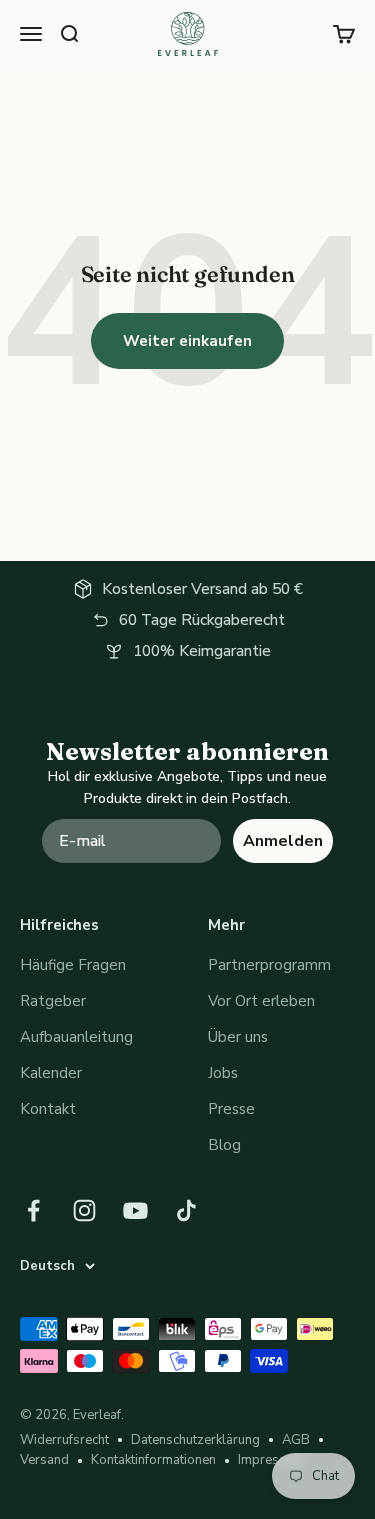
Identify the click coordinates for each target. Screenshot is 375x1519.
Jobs (223, 1073)
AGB (296, 1440)
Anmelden (283, 841)
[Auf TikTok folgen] (186, 1210)
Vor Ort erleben (261, 1001)
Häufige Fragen (73, 965)
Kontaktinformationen (153, 1460)
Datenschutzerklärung (195, 1440)
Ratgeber (53, 1001)
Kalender (51, 1073)
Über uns (238, 1037)
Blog (224, 1145)
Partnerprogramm (269, 965)
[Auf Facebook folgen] (33, 1210)
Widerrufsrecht (64, 1440)
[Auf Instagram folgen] (84, 1210)
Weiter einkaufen (187, 341)
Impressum (271, 1460)
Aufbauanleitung (76, 1037)
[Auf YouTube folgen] (135, 1210)
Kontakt (48, 1109)
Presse (231, 1109)
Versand (44, 1460)
